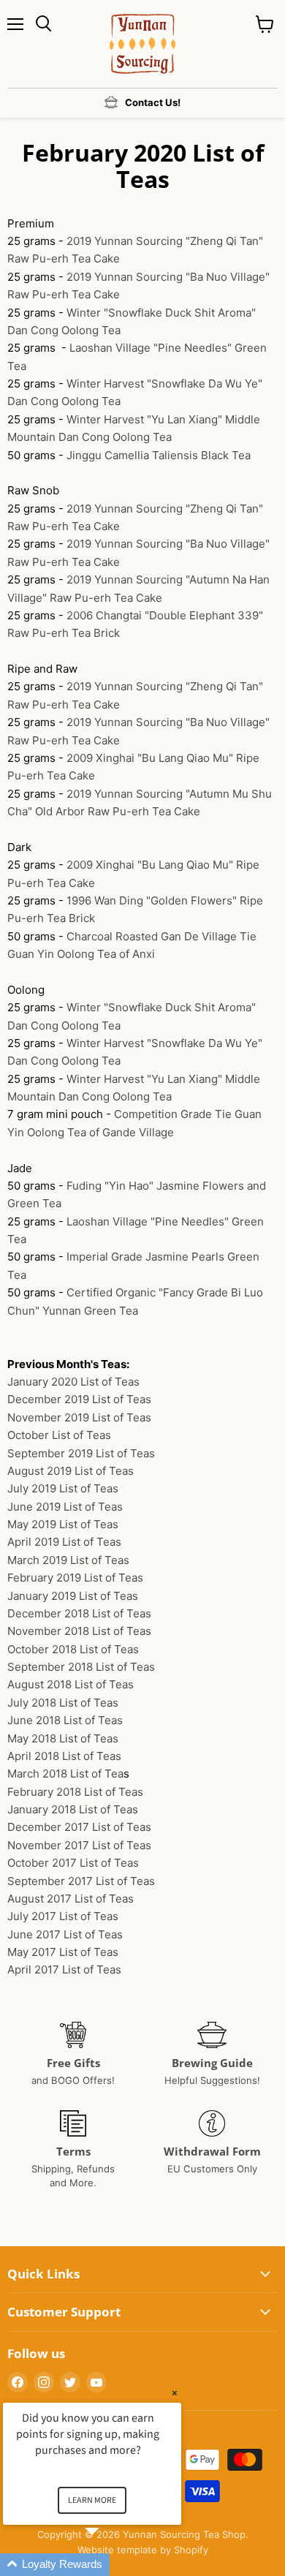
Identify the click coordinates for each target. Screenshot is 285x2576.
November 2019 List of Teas (79, 1417)
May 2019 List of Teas (63, 1524)
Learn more (92, 2500)
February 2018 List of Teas (75, 1792)
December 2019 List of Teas (79, 1399)
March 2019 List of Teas (68, 1560)
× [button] (175, 2393)
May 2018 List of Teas (63, 1738)
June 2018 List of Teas (65, 1720)
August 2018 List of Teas (71, 1684)
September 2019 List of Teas (81, 1453)
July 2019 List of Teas (63, 1488)
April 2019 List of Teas (64, 1542)
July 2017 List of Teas (64, 1916)
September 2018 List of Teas (81, 1667)
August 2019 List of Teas (71, 1471)
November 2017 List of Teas (79, 1845)
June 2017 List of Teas (65, 1934)
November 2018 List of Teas (79, 1631)
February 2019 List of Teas (75, 1578)
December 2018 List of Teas (79, 1613)
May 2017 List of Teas (63, 1952)
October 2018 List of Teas (73, 1649)
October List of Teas (59, 1435)
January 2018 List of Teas (73, 1809)
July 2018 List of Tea (63, 1703)
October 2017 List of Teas (73, 1863)
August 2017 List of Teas (71, 1899)
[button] (110, 2565)
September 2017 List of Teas (81, 1881)
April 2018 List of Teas (64, 1756)
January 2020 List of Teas (73, 1382)
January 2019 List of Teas (73, 1596)
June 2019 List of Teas (65, 1507)
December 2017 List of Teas (79, 1827)
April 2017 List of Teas (64, 1969)
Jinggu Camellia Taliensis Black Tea (159, 455)
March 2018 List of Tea (65, 1774)
